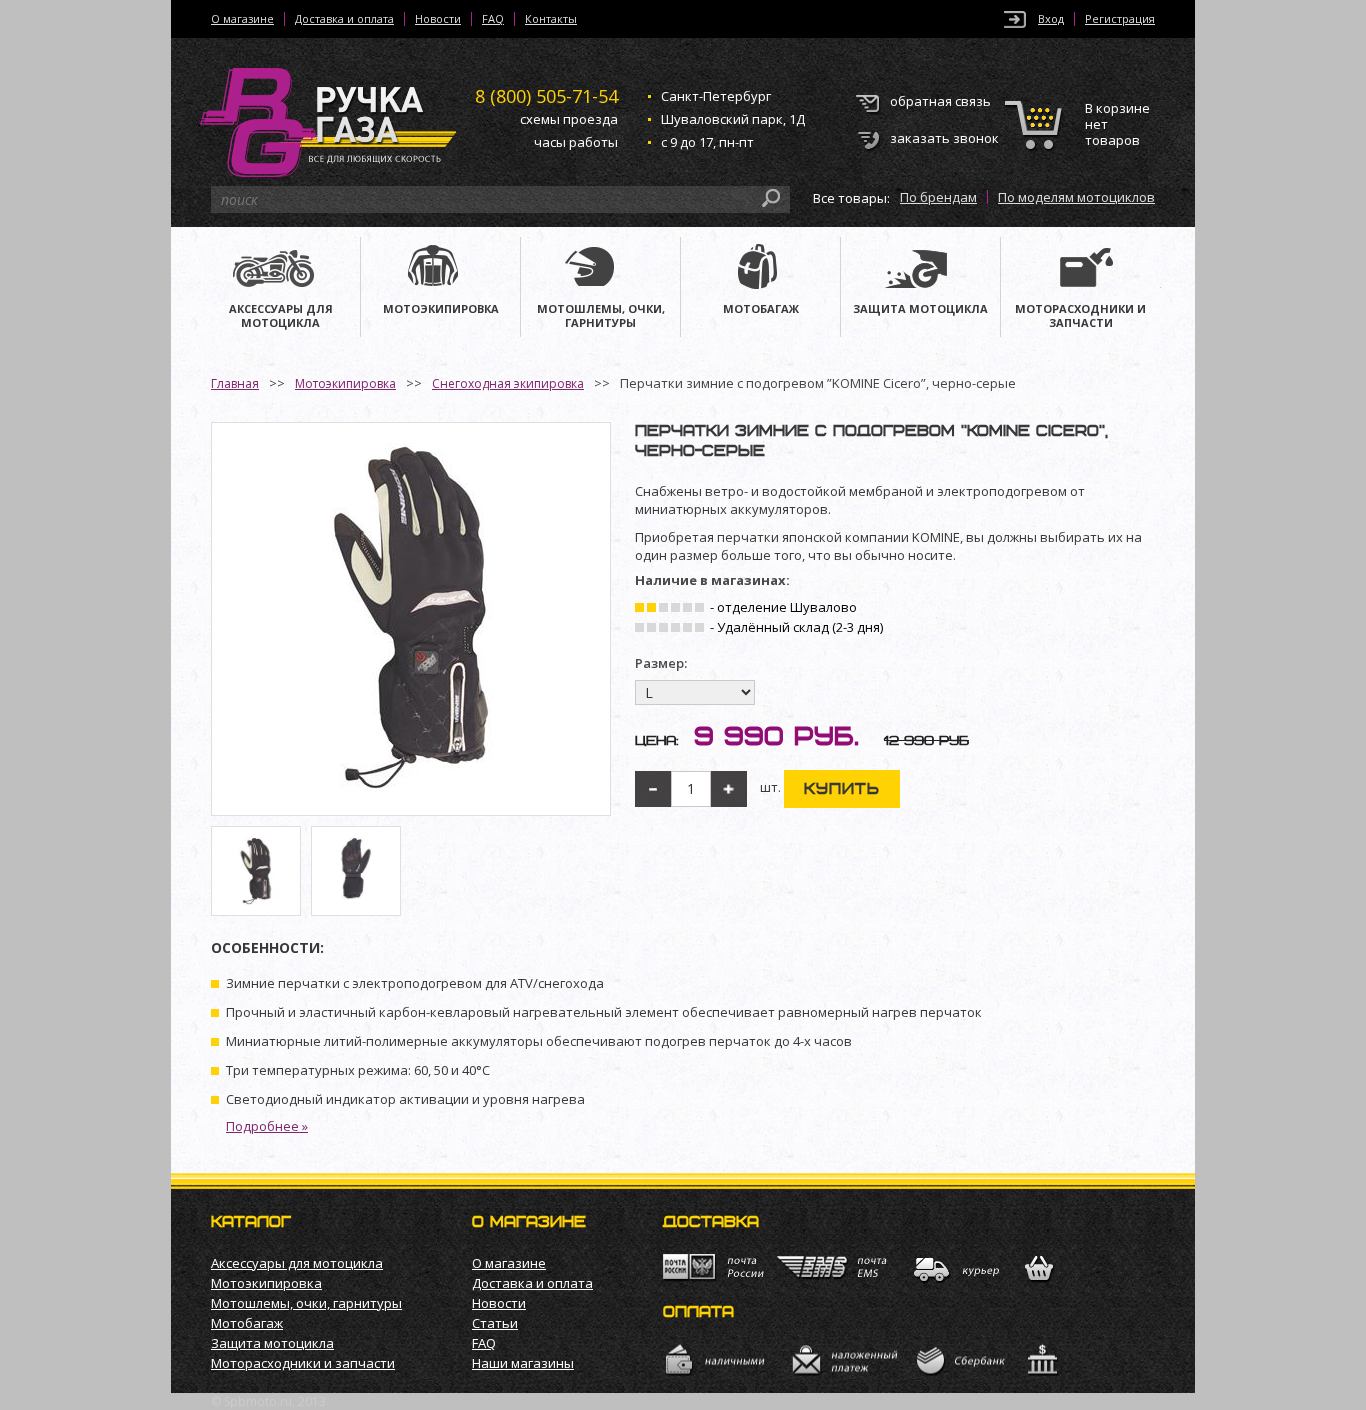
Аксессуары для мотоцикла (297, 1263)
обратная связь (940, 101)
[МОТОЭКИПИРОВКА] (440, 269)
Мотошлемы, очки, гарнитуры (306, 1303)
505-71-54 (546, 96)
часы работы (576, 142)
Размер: (661, 663)
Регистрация (1120, 19)
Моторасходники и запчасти (303, 1363)
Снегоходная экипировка (508, 383)
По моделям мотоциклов (1076, 197)
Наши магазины (523, 1363)
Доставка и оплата (344, 19)
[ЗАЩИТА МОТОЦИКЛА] (920, 269)
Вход (1051, 19)
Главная (235, 383)
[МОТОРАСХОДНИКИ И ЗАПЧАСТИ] (1081, 269)
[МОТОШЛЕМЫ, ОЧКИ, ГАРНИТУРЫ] (600, 269)
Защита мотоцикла (272, 1343)
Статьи (495, 1323)
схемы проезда (569, 119)
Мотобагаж (247, 1323)
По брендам (938, 197)
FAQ (493, 19)
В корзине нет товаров (1117, 124)
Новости (438, 19)
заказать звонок (944, 138)
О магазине (242, 19)
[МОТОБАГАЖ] (760, 269)
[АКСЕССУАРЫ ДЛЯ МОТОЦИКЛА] (280, 269)
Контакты (551, 19)
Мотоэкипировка (345, 383)
